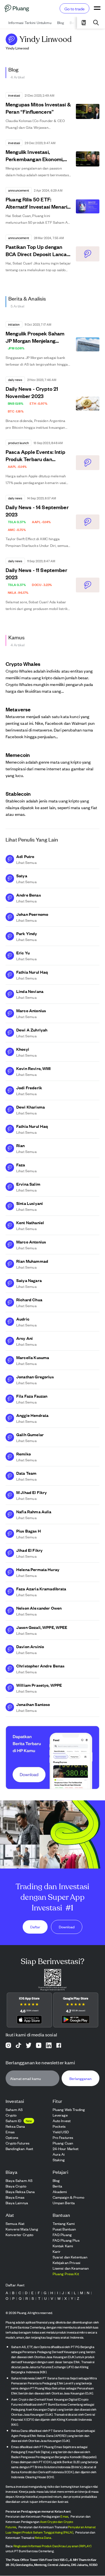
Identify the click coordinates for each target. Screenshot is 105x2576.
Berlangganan (81, 2078)
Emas (64, 2517)
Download (67, 1927)
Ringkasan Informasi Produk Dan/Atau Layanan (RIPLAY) (53, 2546)
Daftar (35, 1927)
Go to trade (74, 9)
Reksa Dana (43, 2538)
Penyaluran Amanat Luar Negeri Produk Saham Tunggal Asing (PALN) (51, 2530)
